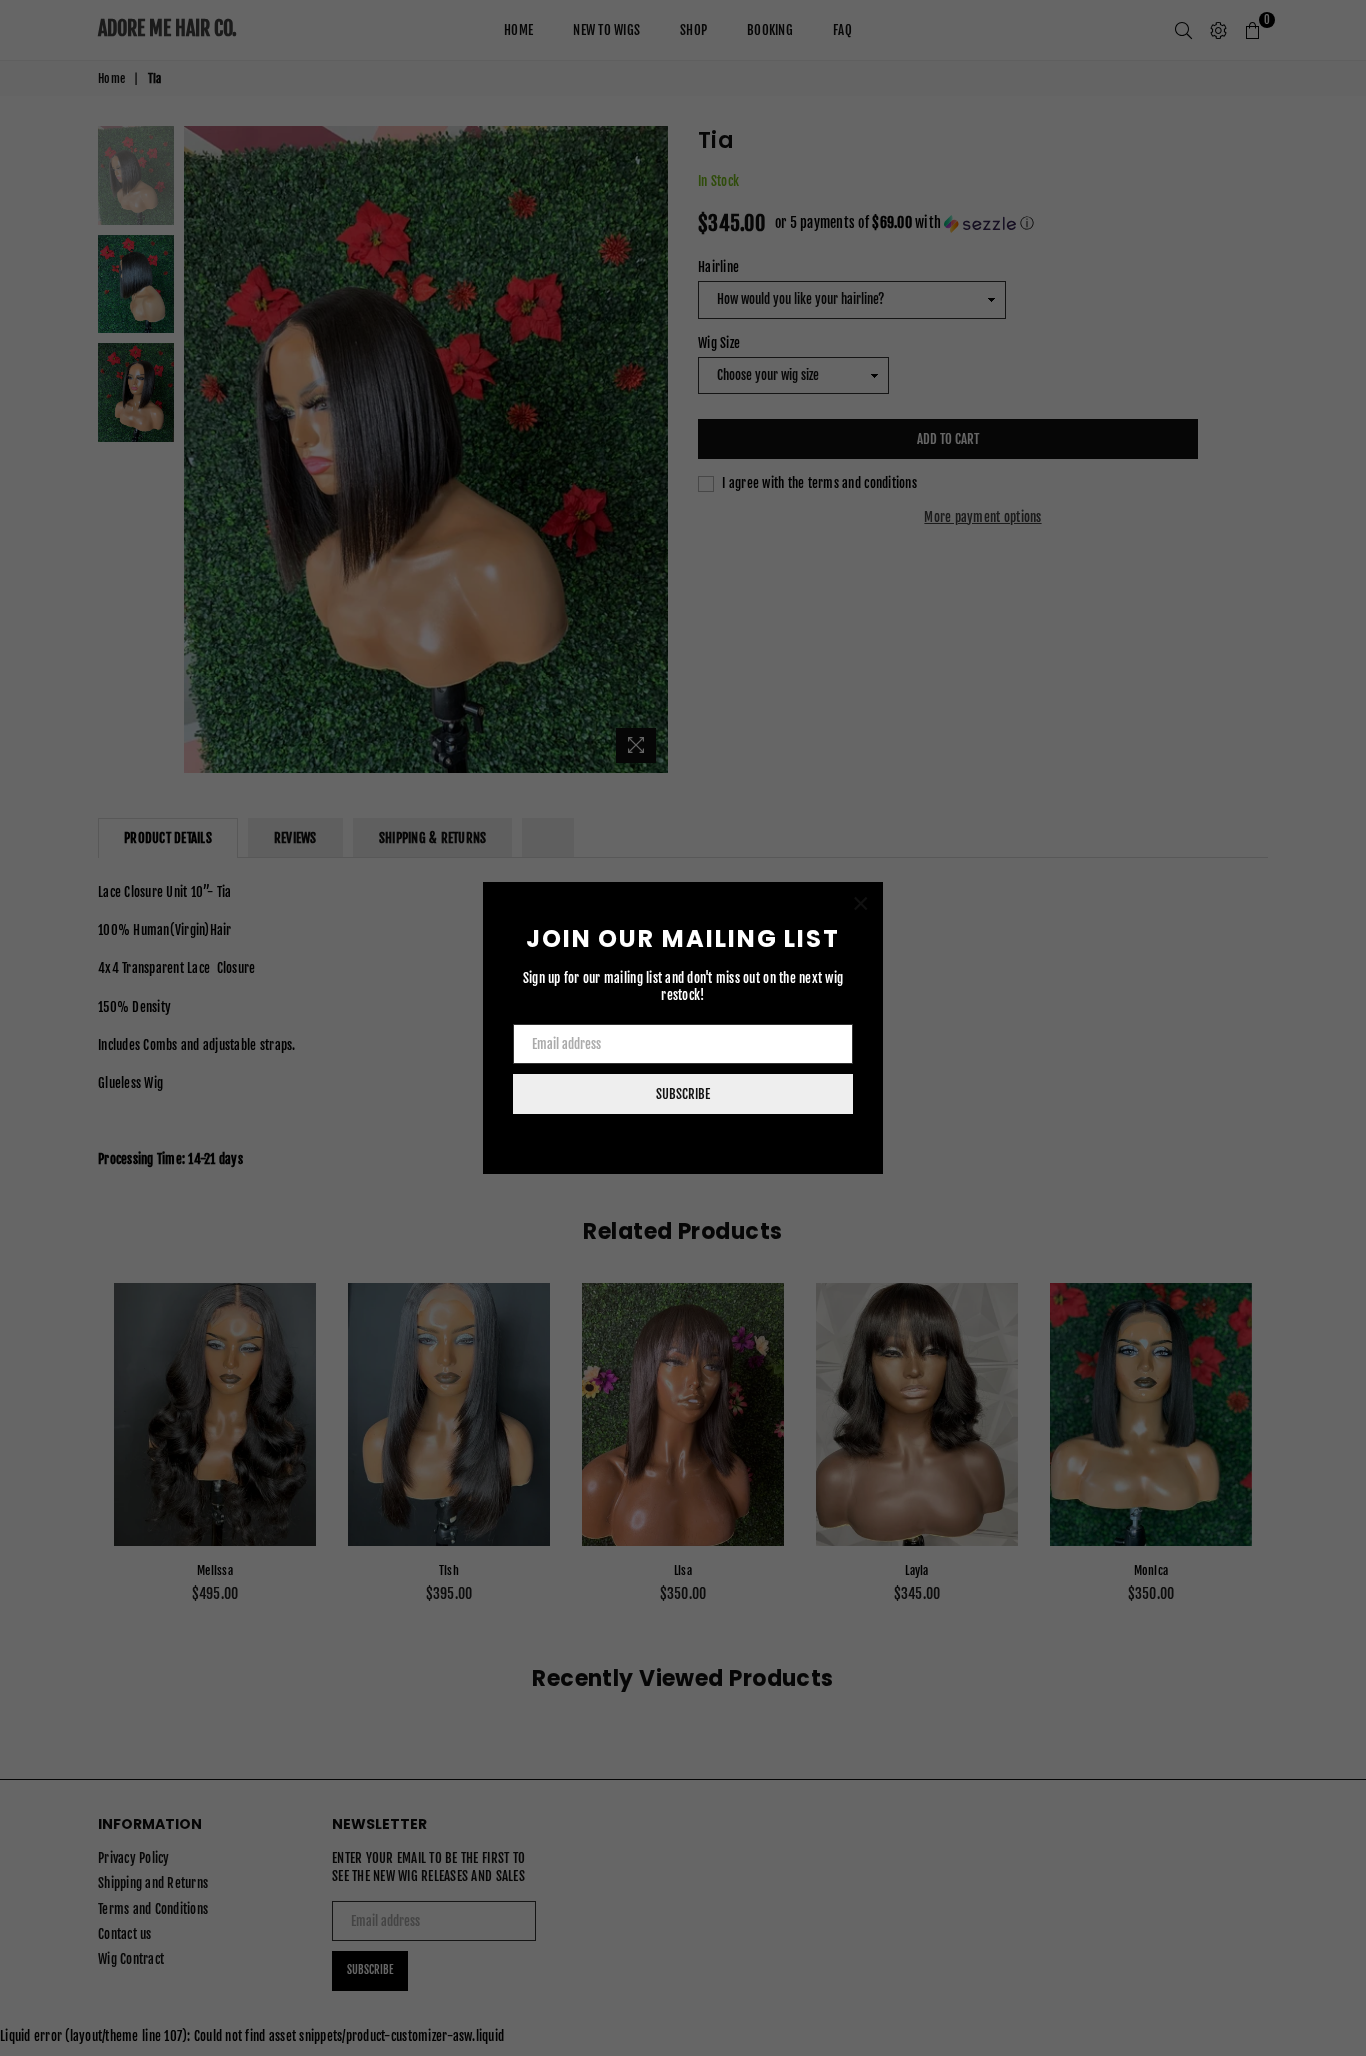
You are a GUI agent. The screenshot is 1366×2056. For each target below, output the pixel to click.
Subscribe (683, 1094)
